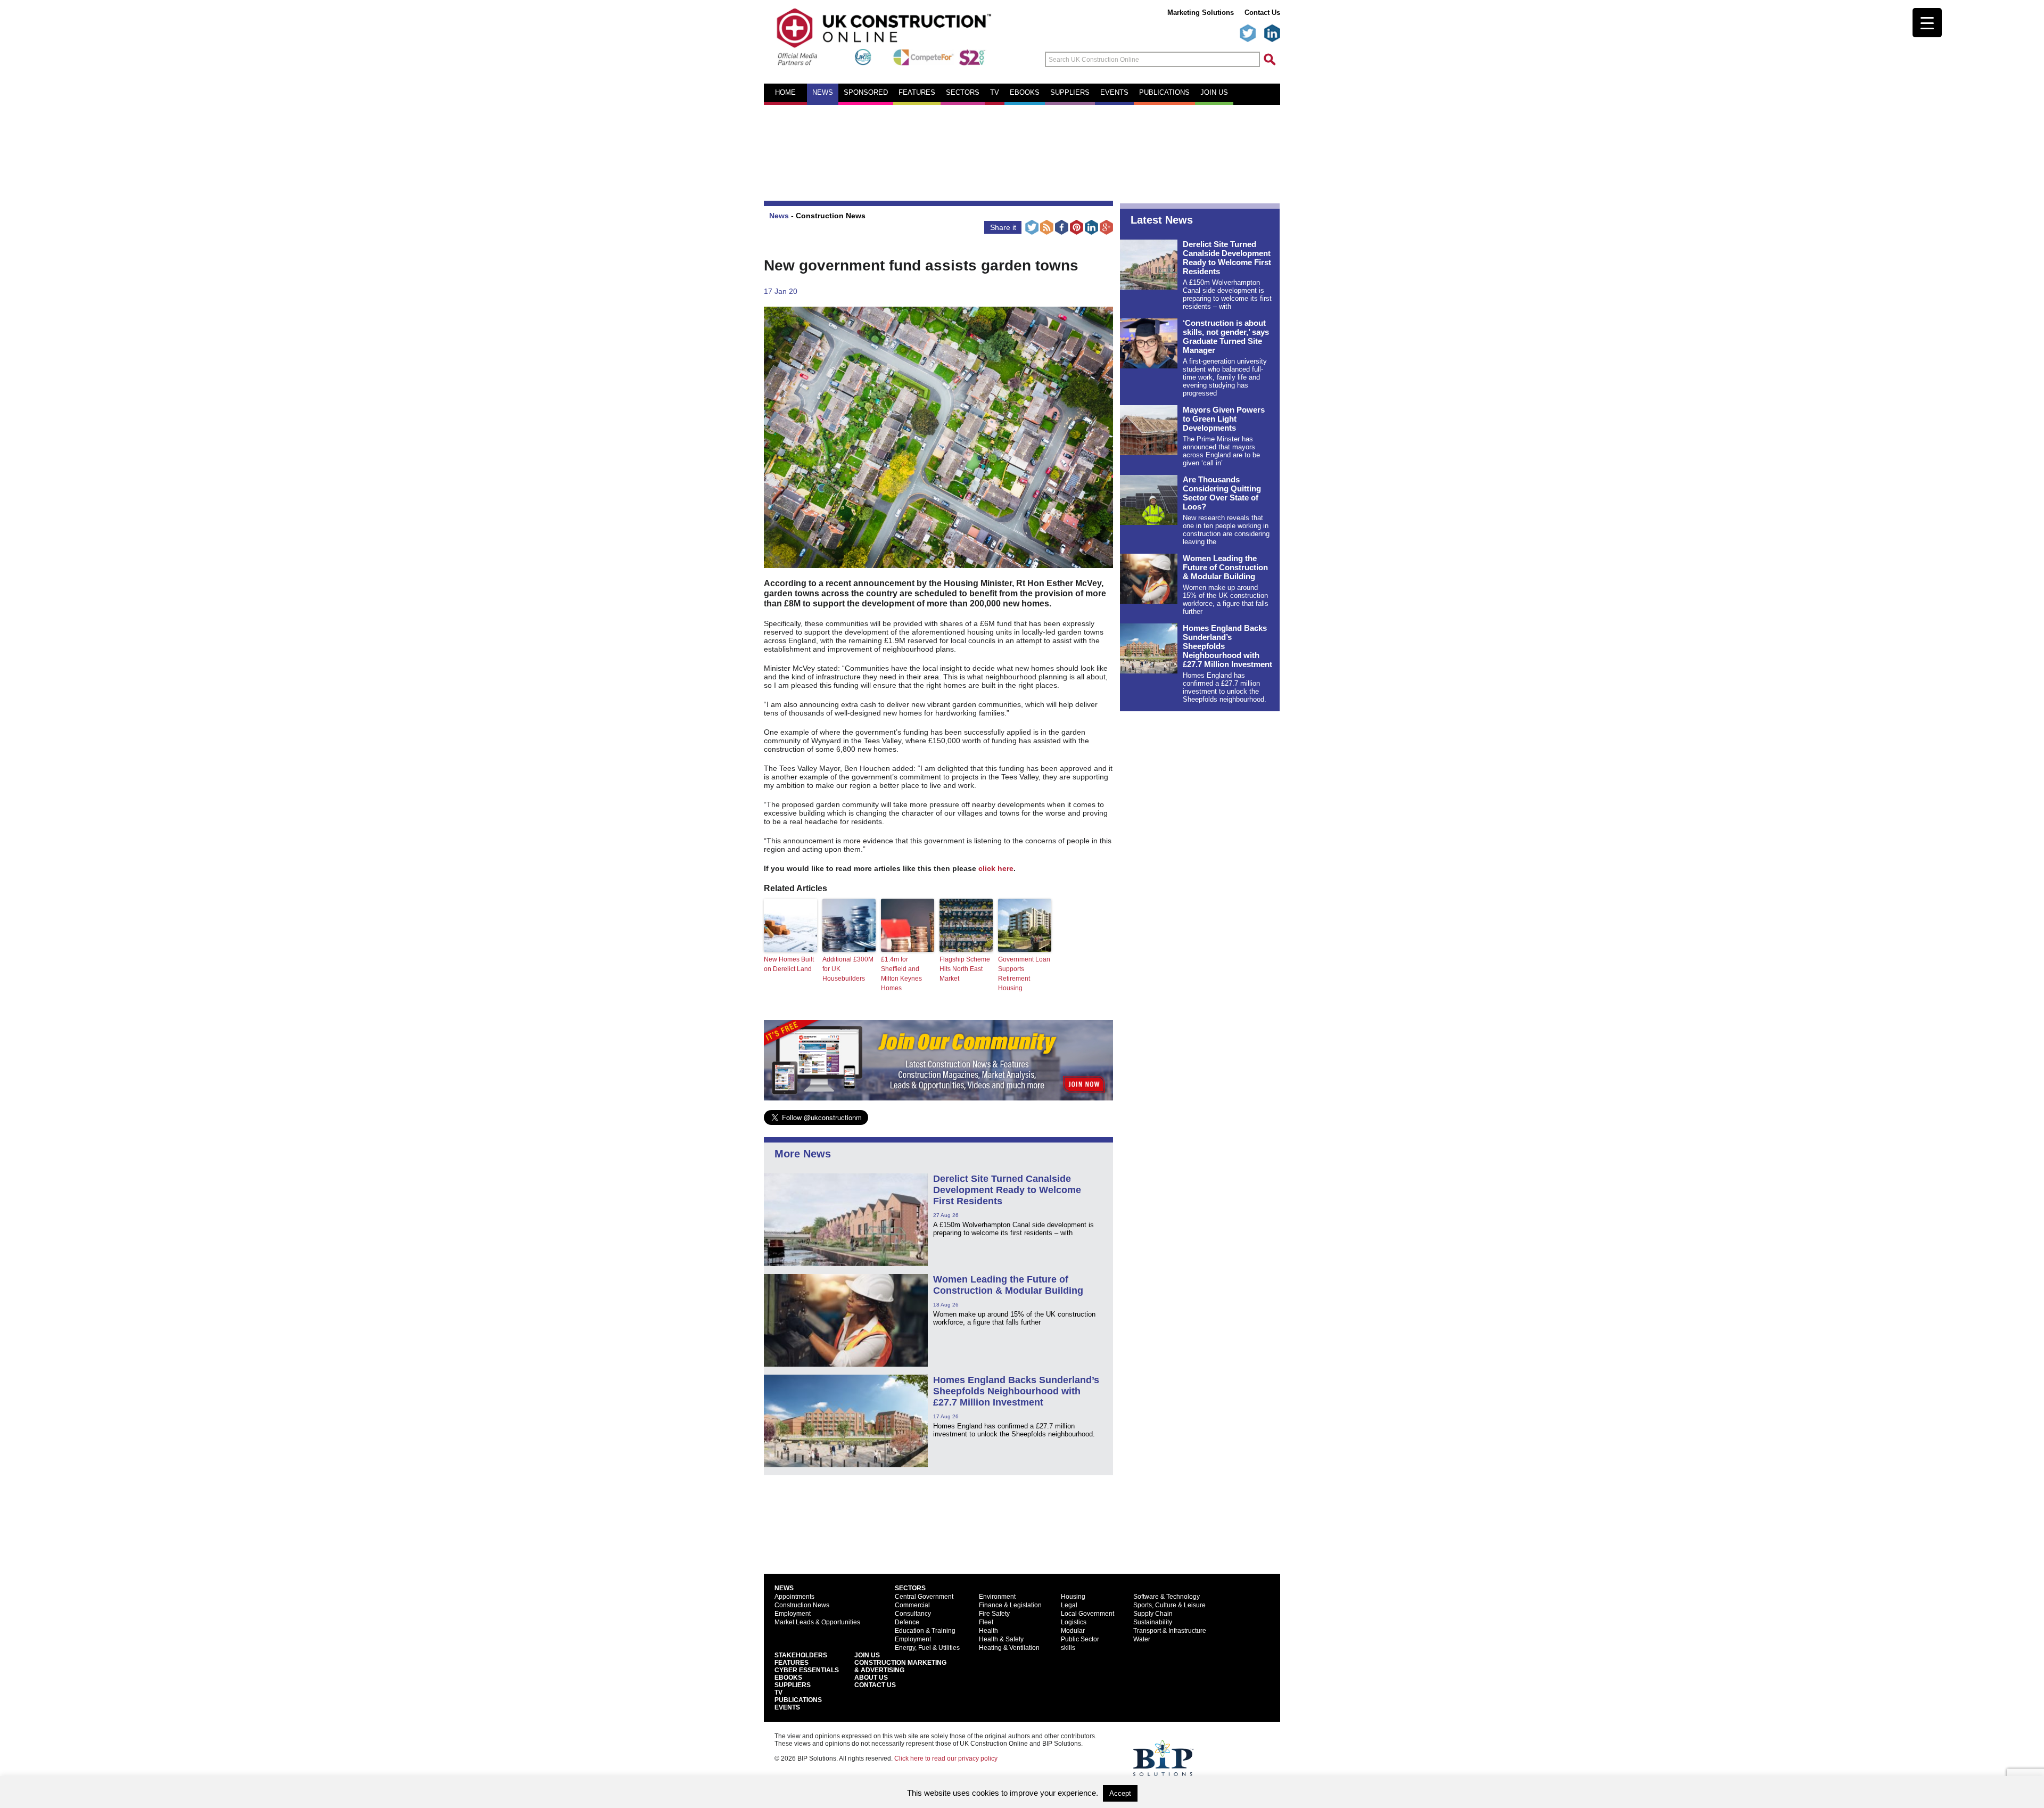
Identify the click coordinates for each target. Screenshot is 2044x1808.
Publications (1164, 93)
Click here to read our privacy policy (946, 1758)
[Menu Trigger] (1927, 23)
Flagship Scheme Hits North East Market (965, 969)
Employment (793, 1614)
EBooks (788, 1678)
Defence (907, 1622)
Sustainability (1153, 1622)
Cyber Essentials (807, 1670)
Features (917, 93)
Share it (1003, 227)
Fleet (986, 1622)
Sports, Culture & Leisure (1169, 1605)
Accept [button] (1120, 1793)
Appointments (794, 1597)
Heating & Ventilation (1009, 1648)
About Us (871, 1678)
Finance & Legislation (1010, 1605)
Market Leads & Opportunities (817, 1622)
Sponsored (866, 93)
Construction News (831, 216)
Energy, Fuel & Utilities (927, 1648)
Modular (1073, 1631)
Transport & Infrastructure (1170, 1631)
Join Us (867, 1655)
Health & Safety (1001, 1639)
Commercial (912, 1605)
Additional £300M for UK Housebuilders (848, 969)
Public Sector (1080, 1639)
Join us (1214, 93)
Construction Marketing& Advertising (900, 1666)
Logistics (1074, 1622)
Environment (997, 1597)
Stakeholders (801, 1655)
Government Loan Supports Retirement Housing (1024, 974)
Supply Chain (1153, 1614)
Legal (1069, 1605)
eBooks (1025, 93)
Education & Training (925, 1631)
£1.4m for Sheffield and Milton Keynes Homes (901, 974)
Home (785, 93)
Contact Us (1262, 13)
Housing (1073, 1597)
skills (1068, 1648)
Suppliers (1070, 93)
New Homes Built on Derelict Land (789, 964)
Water (1142, 1639)
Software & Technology (1167, 1597)
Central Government (924, 1597)
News (823, 93)
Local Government (1087, 1614)
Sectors (963, 93)
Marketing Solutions (1201, 13)
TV (995, 93)
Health (988, 1631)
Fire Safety (994, 1614)
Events (1114, 93)
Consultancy (913, 1614)
